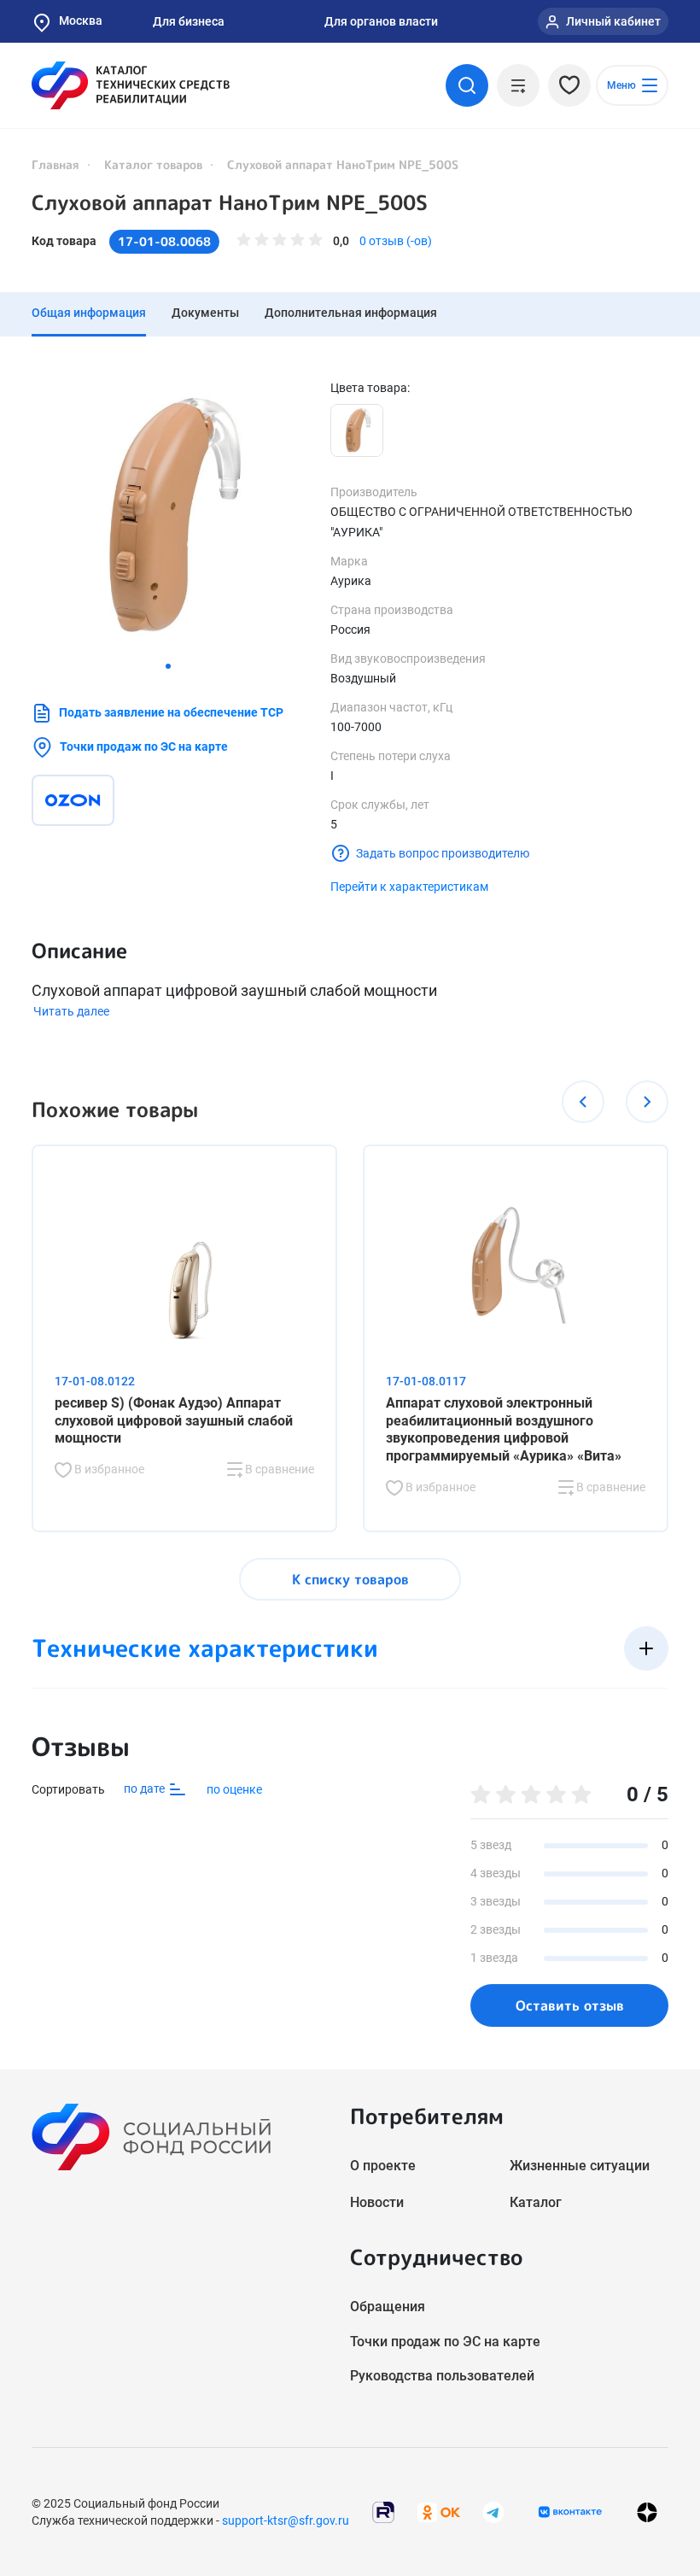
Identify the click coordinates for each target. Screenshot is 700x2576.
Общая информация (89, 313)
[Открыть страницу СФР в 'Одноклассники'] (439, 2511)
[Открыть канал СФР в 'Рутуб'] (383, 2511)
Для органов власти (381, 21)
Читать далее (71, 1011)
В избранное (108, 1469)
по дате (146, 1789)
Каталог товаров (153, 164)
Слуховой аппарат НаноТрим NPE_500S (230, 202)
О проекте (383, 2166)
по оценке (234, 1789)
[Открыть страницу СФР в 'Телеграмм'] (493, 2511)
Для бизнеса (189, 21)
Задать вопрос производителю (443, 853)
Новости (377, 2202)
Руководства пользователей (442, 2376)
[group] (168, 516)
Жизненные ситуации (580, 2166)
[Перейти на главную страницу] (131, 85)
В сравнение (278, 1469)
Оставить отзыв (570, 2005)
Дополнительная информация (351, 313)
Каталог (536, 2202)
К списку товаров (350, 1579)
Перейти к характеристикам (409, 887)
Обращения (388, 2307)
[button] (168, 666)
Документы (205, 313)
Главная (55, 164)
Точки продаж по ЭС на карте (144, 746)
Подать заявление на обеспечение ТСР (171, 712)
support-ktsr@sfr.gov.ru (286, 2520)
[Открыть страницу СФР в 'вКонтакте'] (570, 2512)
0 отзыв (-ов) (396, 241)
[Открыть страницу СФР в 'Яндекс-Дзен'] (647, 2512)
